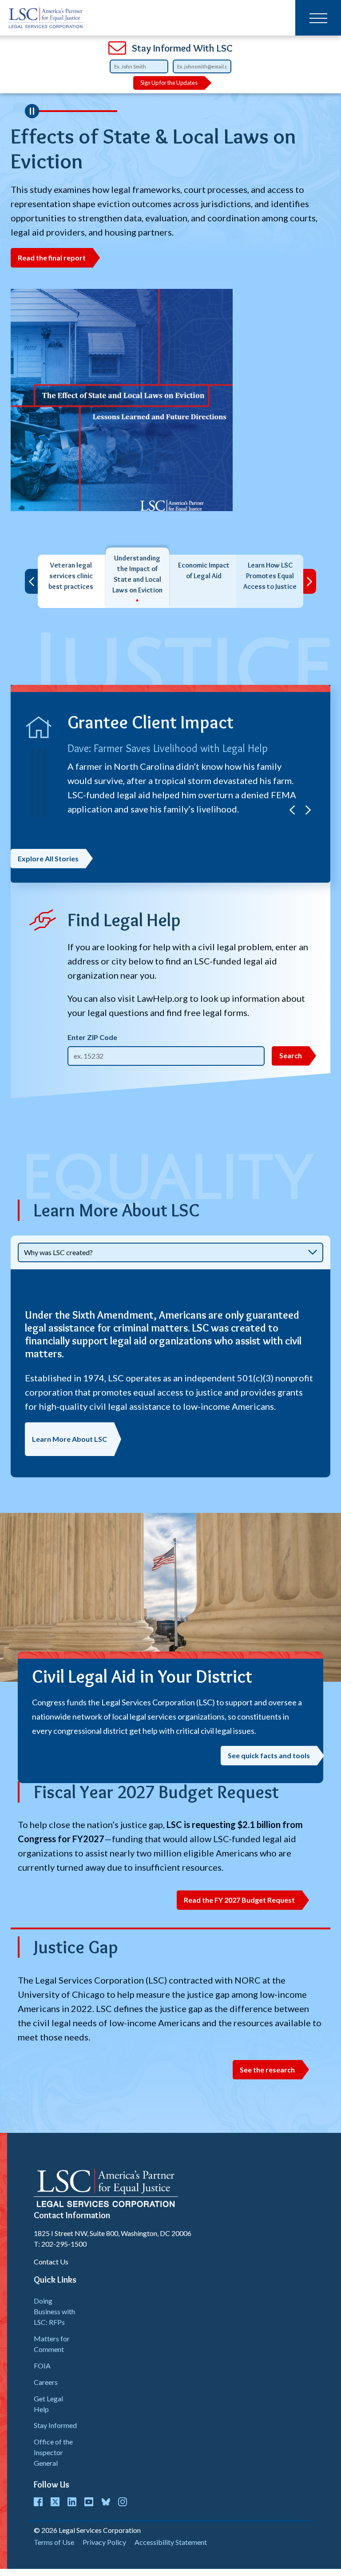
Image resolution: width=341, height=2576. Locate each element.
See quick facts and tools (269, 1755)
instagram (123, 2502)
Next (310, 581)
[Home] (46, 18)
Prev (31, 581)
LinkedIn (72, 2502)
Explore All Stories (48, 858)
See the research (267, 2070)
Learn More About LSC (69, 1439)
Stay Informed (55, 2425)
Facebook (38, 2502)
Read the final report (52, 258)
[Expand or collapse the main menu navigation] (318, 18)
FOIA (42, 2366)
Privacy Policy (104, 2542)
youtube (89, 2502)
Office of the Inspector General (53, 2452)
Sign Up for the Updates (169, 83)
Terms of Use (54, 2542)
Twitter (55, 2502)
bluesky (106, 2502)
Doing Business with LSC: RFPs (54, 2311)
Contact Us (51, 2262)
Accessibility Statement (171, 2542)
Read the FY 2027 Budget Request (239, 1900)
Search (291, 1055)
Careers (46, 2382)
